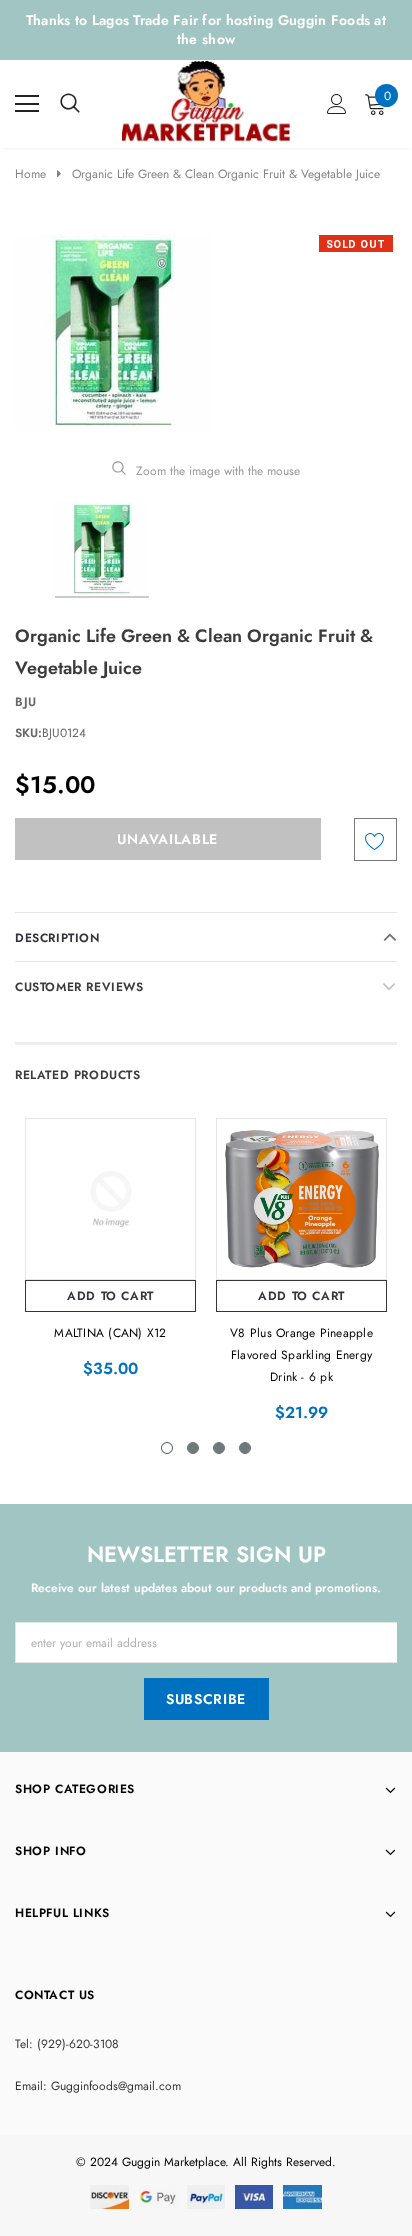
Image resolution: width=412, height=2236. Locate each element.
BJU (26, 702)
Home (30, 174)
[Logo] (207, 99)
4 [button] (245, 1448)
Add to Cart (110, 1296)
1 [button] (167, 1448)
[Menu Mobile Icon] (27, 104)
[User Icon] (337, 104)
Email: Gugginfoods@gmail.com (98, 2086)
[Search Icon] (70, 104)
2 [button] (193, 1448)
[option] (206, 332)
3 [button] (219, 1448)
